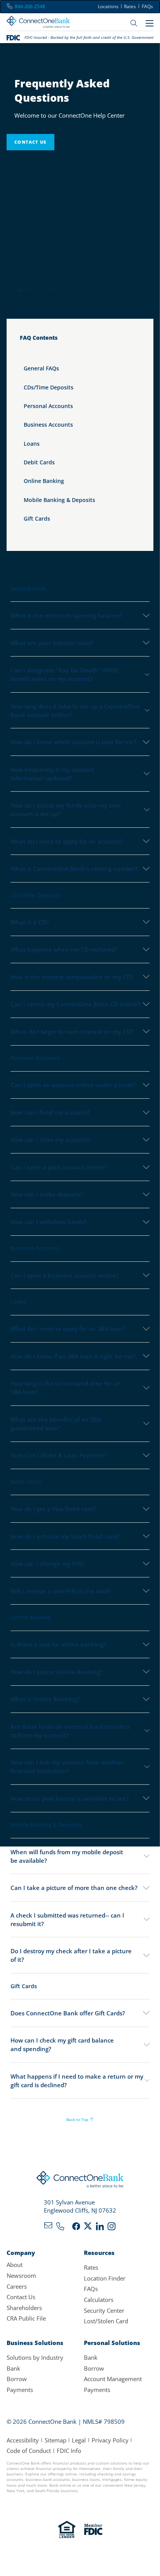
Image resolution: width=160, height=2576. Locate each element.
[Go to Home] (38, 23)
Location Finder (105, 2278)
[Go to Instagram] (111, 2228)
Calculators (99, 2300)
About (15, 2265)
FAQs (147, 6)
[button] (80, 1856)
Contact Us (21, 2297)
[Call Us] (60, 2228)
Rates (130, 6)
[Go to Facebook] (76, 2228)
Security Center (104, 2310)
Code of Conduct (29, 2451)
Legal (79, 2440)
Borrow (17, 2379)
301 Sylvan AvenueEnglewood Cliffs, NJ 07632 (80, 2206)
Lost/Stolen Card (106, 2321)
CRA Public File (26, 2318)
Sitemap (56, 2440)
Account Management (113, 2379)
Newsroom (21, 2275)
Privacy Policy (110, 2440)
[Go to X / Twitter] (88, 2228)
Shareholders (24, 2308)
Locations (108, 6)
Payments (20, 2390)
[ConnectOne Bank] (80, 2181)
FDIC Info (69, 2451)
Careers (17, 2286)
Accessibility (23, 2440)
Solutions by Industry (35, 2357)
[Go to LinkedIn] (100, 2228)
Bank (13, 2368)
